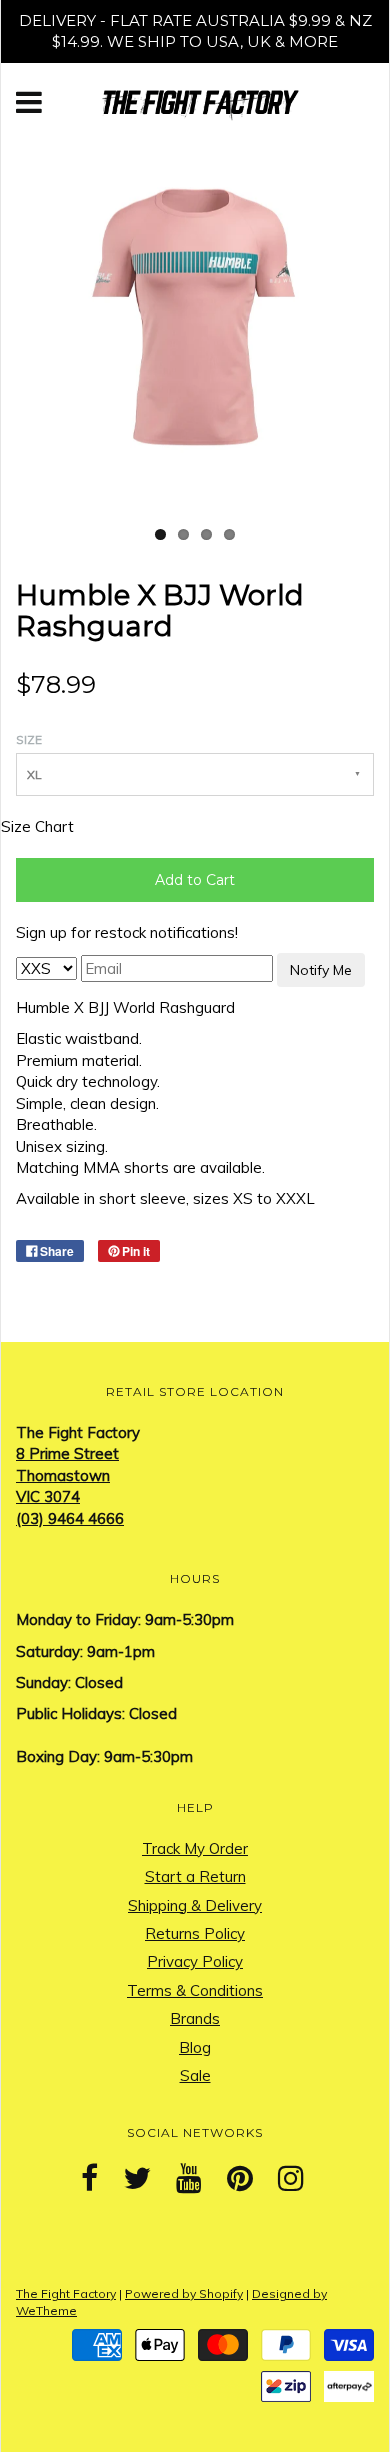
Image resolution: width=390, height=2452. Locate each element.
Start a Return (195, 1876)
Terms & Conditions (195, 1990)
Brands (195, 2018)
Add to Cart (195, 880)
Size (29, 739)
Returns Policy (195, 1933)
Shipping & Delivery (195, 1905)
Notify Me (321, 970)
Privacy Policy (195, 1961)
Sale (195, 2075)
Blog (195, 2047)
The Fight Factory (66, 2293)
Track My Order (195, 1848)
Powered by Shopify (184, 2293)
